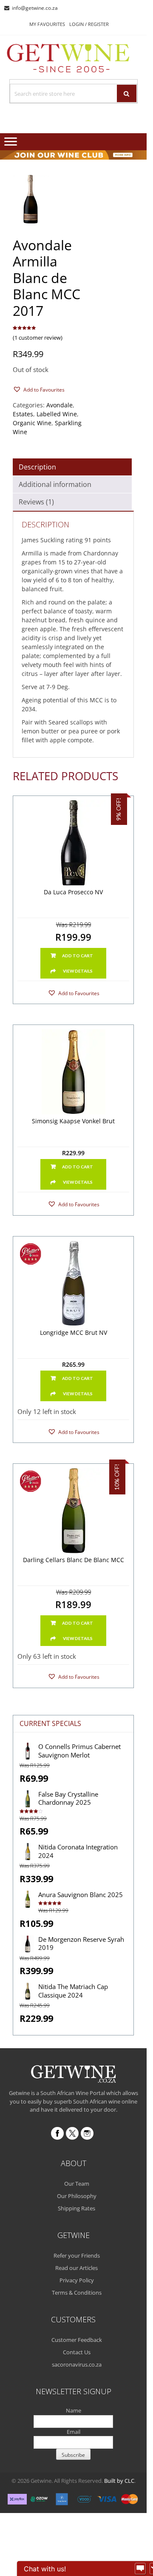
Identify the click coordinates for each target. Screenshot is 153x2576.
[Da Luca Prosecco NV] (73, 843)
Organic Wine (32, 423)
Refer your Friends (77, 2255)
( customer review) (38, 338)
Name (74, 2410)
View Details (78, 971)
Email (74, 2432)
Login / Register (89, 24)
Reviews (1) (36, 502)
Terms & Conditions (77, 2293)
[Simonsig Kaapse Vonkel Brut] (73, 1072)
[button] (39, 389)
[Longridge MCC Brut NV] (73, 1283)
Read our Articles (76, 2268)
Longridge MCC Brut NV (74, 1333)
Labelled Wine (57, 414)
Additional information (55, 484)
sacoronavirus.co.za (77, 2364)
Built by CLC (119, 2481)
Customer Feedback (77, 2340)
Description (37, 467)
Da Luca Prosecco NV (73, 892)
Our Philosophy (77, 2196)
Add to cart (78, 956)
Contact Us (77, 2352)
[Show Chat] (140, 2569)
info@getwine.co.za (35, 8)
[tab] (72, 467)
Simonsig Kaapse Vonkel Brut (73, 1121)
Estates (23, 414)
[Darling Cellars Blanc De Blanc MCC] (73, 1511)
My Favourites (47, 24)
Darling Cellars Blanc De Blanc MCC (74, 1560)
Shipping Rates (76, 2208)
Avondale (59, 405)
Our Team (77, 2184)
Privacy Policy (77, 2280)
